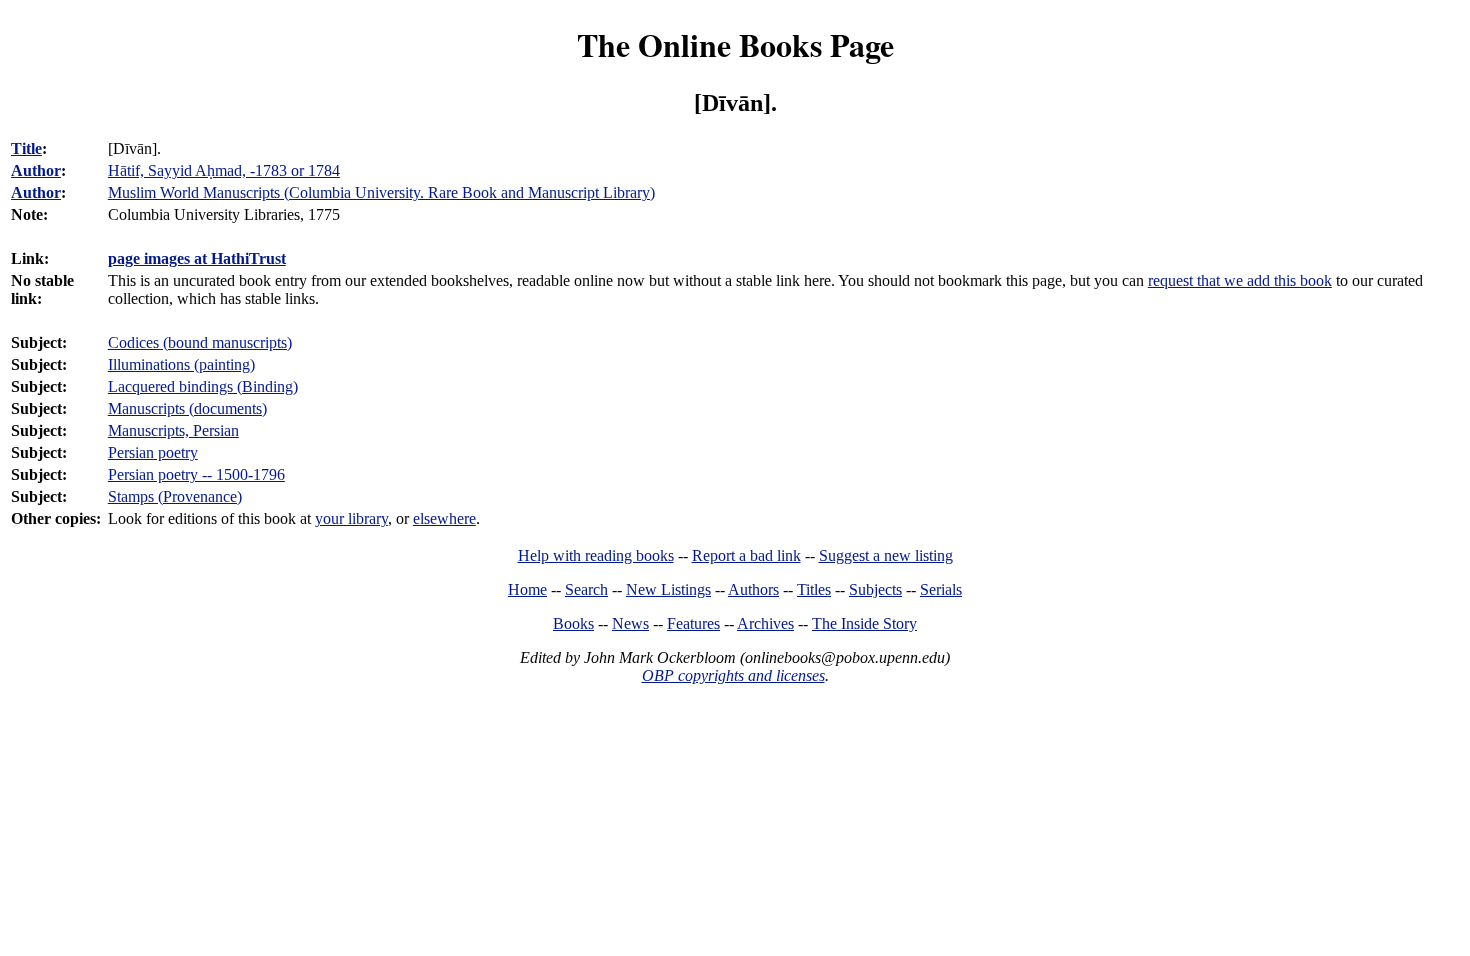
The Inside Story (864, 623)
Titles (814, 589)
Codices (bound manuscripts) (200, 342)
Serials (941, 589)
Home (527, 589)
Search (586, 589)
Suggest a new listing (886, 555)
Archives (765, 623)
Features (693, 623)
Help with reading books (596, 555)
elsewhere (444, 518)
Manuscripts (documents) (187, 408)
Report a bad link (746, 555)
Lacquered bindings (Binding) (203, 386)
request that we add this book (1240, 280)
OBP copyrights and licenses (733, 675)
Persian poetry (153, 452)
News (630, 623)
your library (351, 518)
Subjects (875, 589)
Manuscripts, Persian (173, 430)
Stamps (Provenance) (175, 496)
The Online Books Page (735, 44)
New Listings (668, 589)
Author (36, 170)
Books (573, 623)
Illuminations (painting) (181, 364)
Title (26, 148)
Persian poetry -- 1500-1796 (196, 474)
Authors (753, 589)
